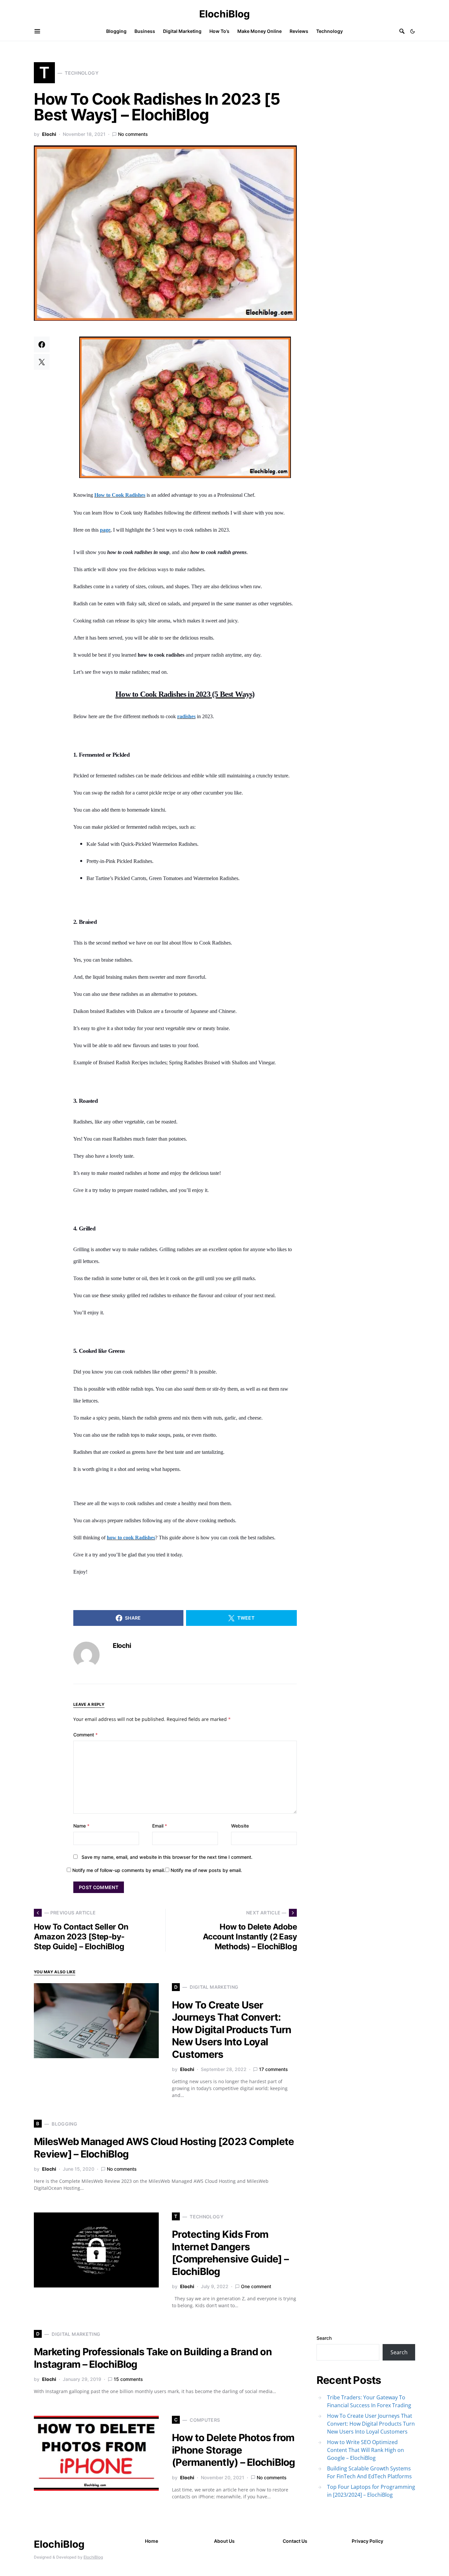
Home (152, 2541)
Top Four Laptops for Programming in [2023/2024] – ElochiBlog (371, 2491)
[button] (413, 31)
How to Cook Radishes (120, 495)
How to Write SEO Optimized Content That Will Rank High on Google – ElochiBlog (366, 2450)
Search (324, 2338)
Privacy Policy (367, 2541)
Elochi (49, 134)
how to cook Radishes (131, 1538)
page (105, 530)
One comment (256, 2286)
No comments (133, 134)
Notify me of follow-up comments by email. (119, 1870)
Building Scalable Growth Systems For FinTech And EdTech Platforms (369, 2472)
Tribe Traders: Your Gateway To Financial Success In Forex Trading (369, 2401)
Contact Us (295, 2541)
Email (160, 1826)
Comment (85, 1735)
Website (240, 1826)
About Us (224, 2541)
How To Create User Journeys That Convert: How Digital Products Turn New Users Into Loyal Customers (232, 2030)
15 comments (128, 2379)
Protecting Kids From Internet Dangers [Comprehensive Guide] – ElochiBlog (230, 2253)
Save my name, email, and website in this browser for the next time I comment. (167, 1857)
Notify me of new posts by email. (206, 1870)
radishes (186, 716)
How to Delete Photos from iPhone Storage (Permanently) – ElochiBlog (234, 2450)
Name (81, 1826)
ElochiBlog (225, 14)
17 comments (273, 2069)
